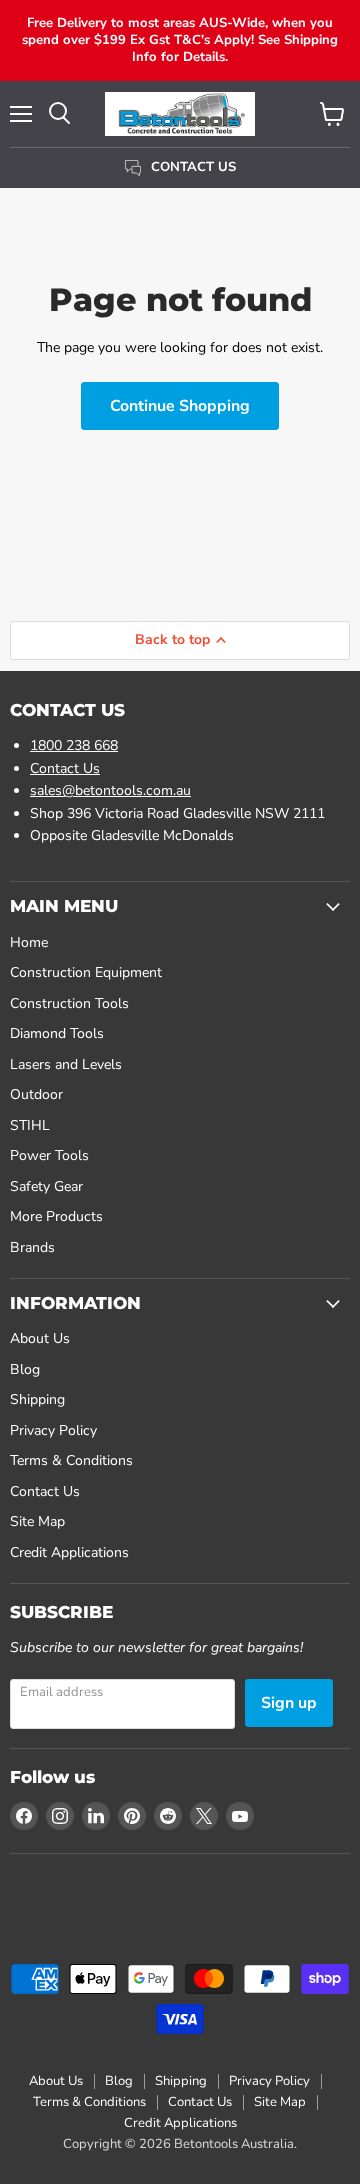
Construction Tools (69, 1003)
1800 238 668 (74, 745)
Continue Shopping (180, 406)
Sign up (289, 1703)
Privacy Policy (53, 1430)
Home (29, 942)
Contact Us (65, 768)
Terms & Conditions (71, 1460)
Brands (32, 1247)
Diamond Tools (57, 1033)
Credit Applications (69, 1552)
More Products (56, 1216)
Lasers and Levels (66, 1064)
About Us (40, 1338)
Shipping (37, 1399)
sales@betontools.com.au (110, 790)
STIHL (30, 1125)
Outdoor (36, 1094)
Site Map (37, 1521)
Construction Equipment (86, 972)
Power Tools (49, 1155)
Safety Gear (46, 1186)
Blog (25, 1369)
